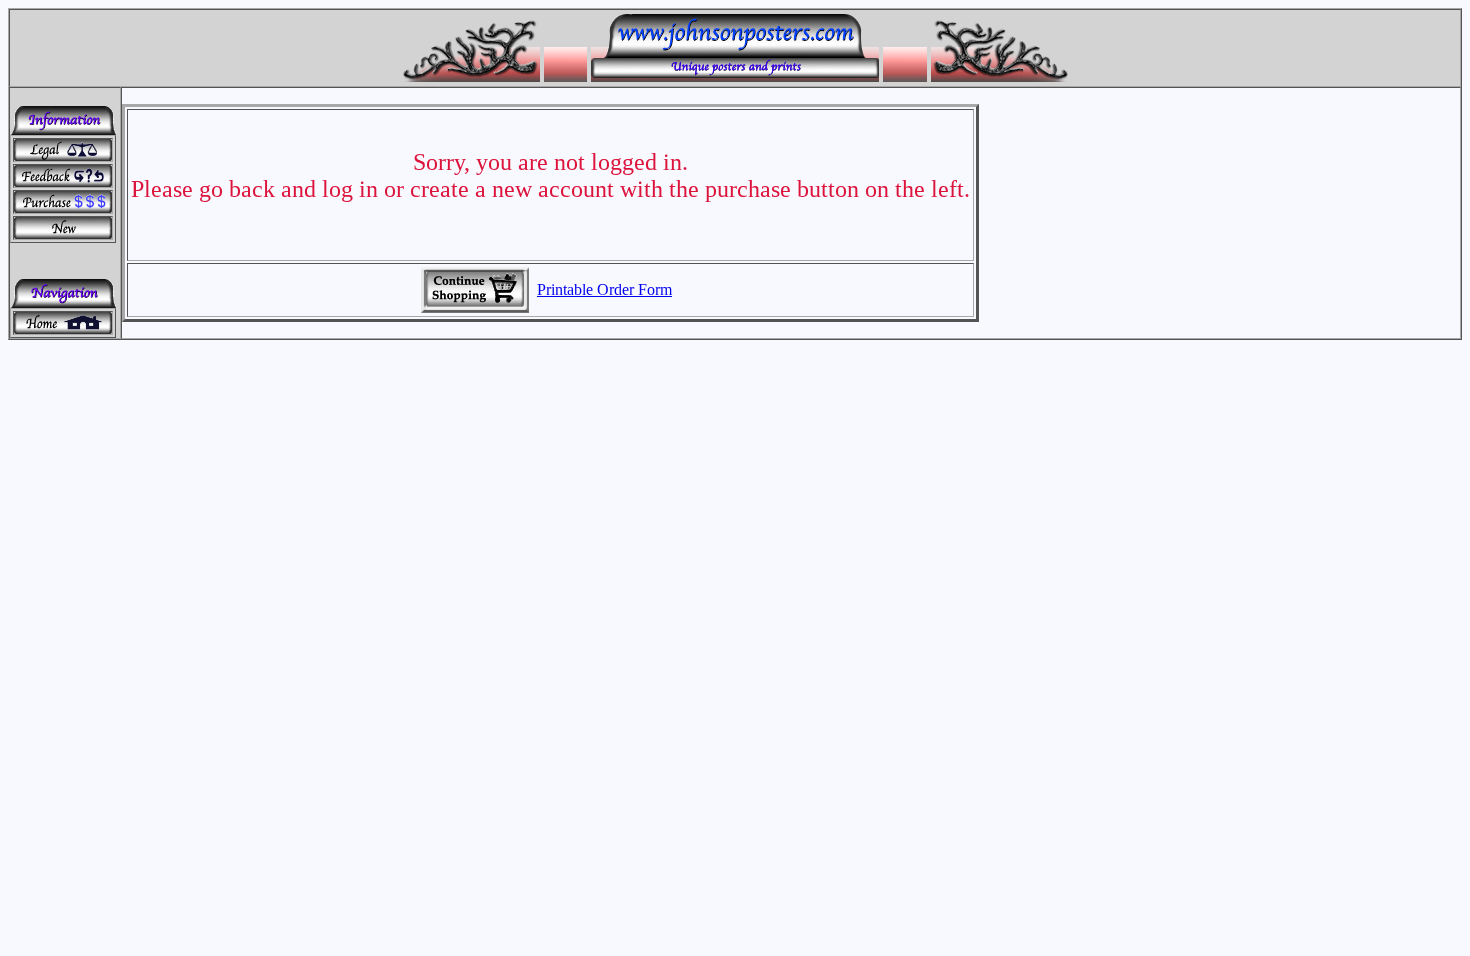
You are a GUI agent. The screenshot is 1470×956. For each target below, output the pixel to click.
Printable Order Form (604, 289)
